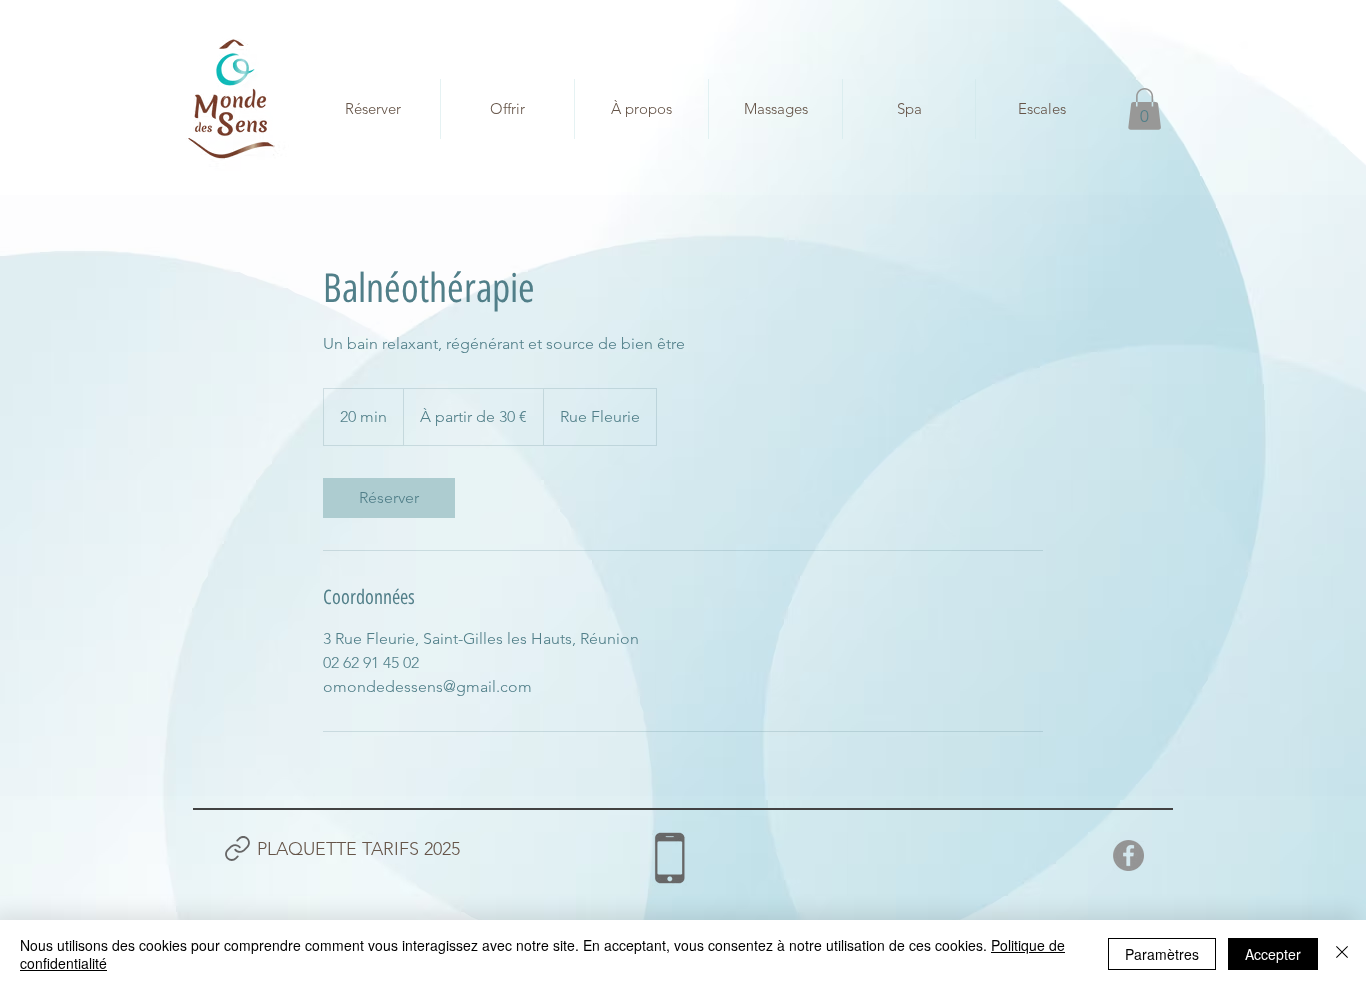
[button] (1144, 109)
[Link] (237, 849)
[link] (389, 498)
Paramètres (1162, 954)
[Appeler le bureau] (669, 858)
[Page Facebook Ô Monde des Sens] (1128, 855)
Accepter (1273, 954)
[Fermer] (1342, 954)
